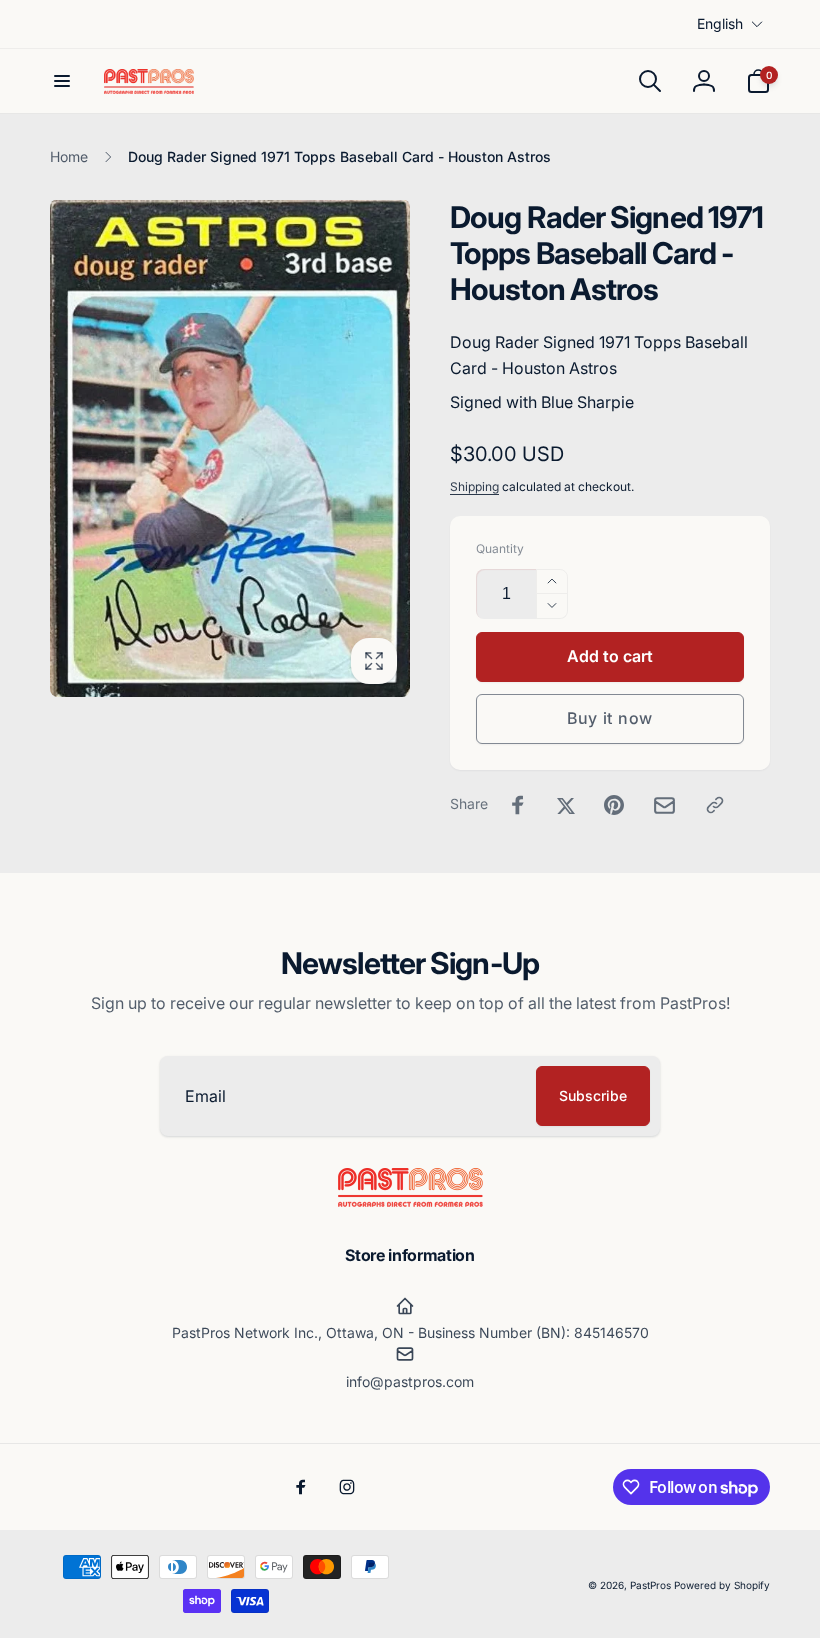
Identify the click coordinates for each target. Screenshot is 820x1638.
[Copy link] (715, 805)
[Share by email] (664, 805)
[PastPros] (410, 1201)
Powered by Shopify (722, 1585)
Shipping (474, 486)
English (720, 23)
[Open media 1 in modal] (230, 448)
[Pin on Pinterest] (614, 805)
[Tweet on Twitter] (566, 805)
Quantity (500, 548)
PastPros (650, 1585)
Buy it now (610, 718)
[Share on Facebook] (518, 805)
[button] (62, 81)
